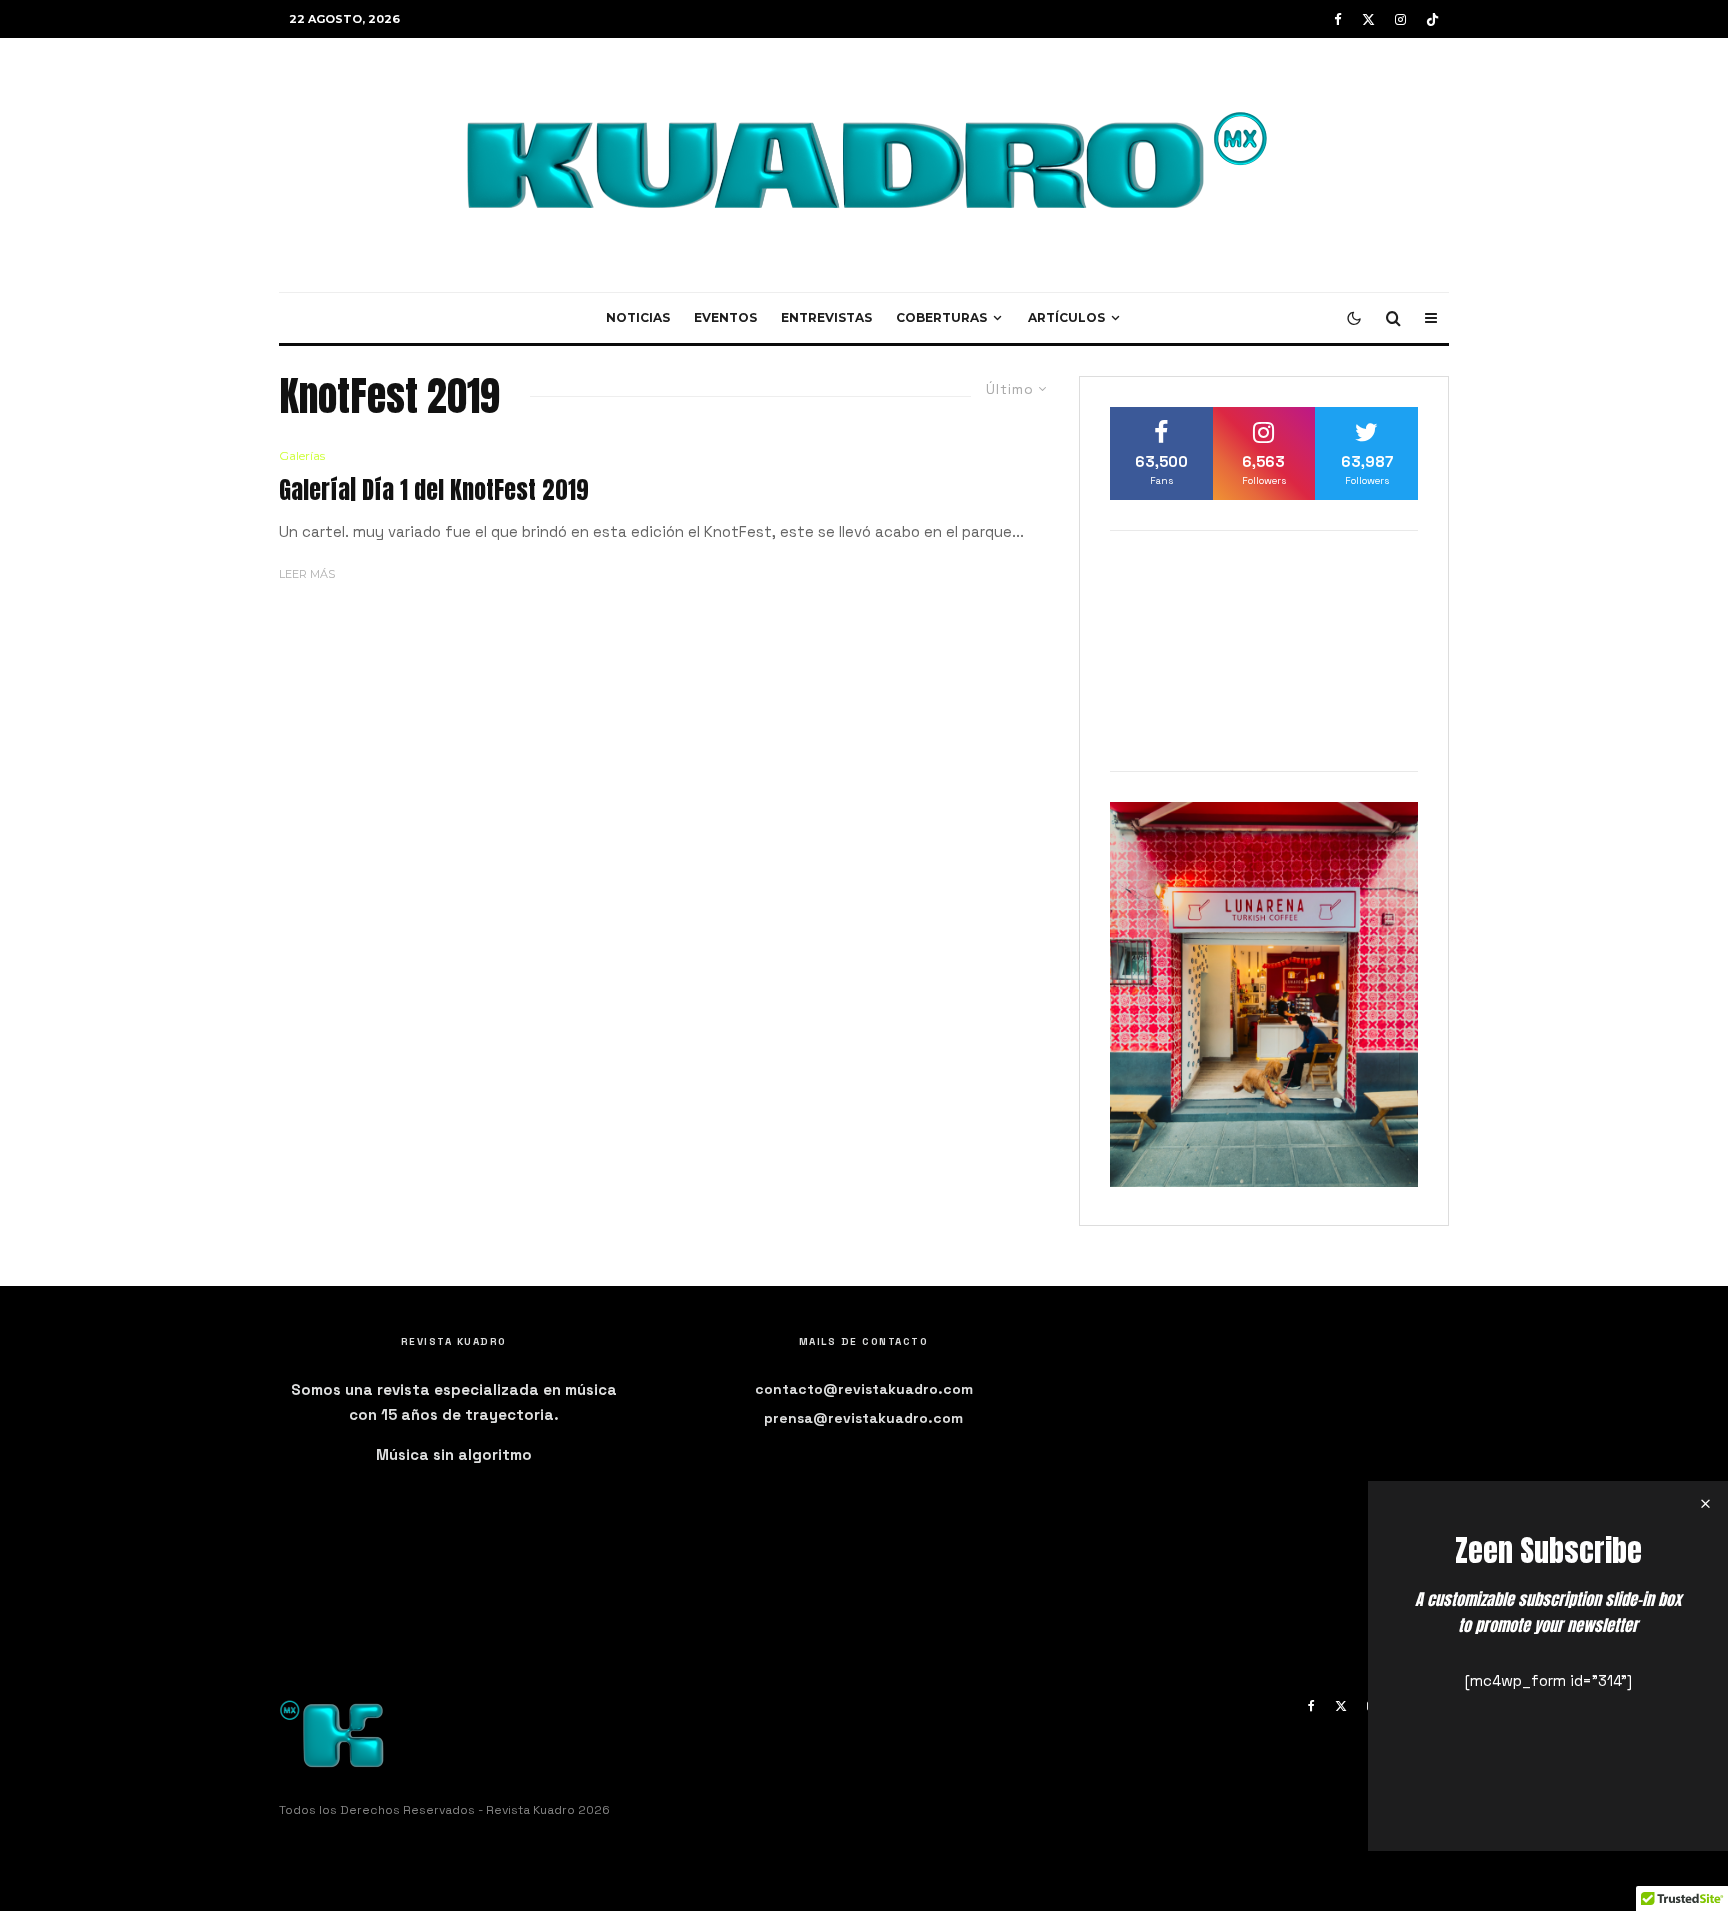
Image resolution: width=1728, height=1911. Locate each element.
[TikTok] (1432, 19)
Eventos (725, 317)
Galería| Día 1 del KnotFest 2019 (434, 490)
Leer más (307, 574)
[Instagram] (1400, 19)
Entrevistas (826, 317)
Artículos (1066, 317)
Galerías (302, 455)
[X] (1368, 19)
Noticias (638, 317)
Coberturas (941, 317)
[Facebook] (1338, 19)
